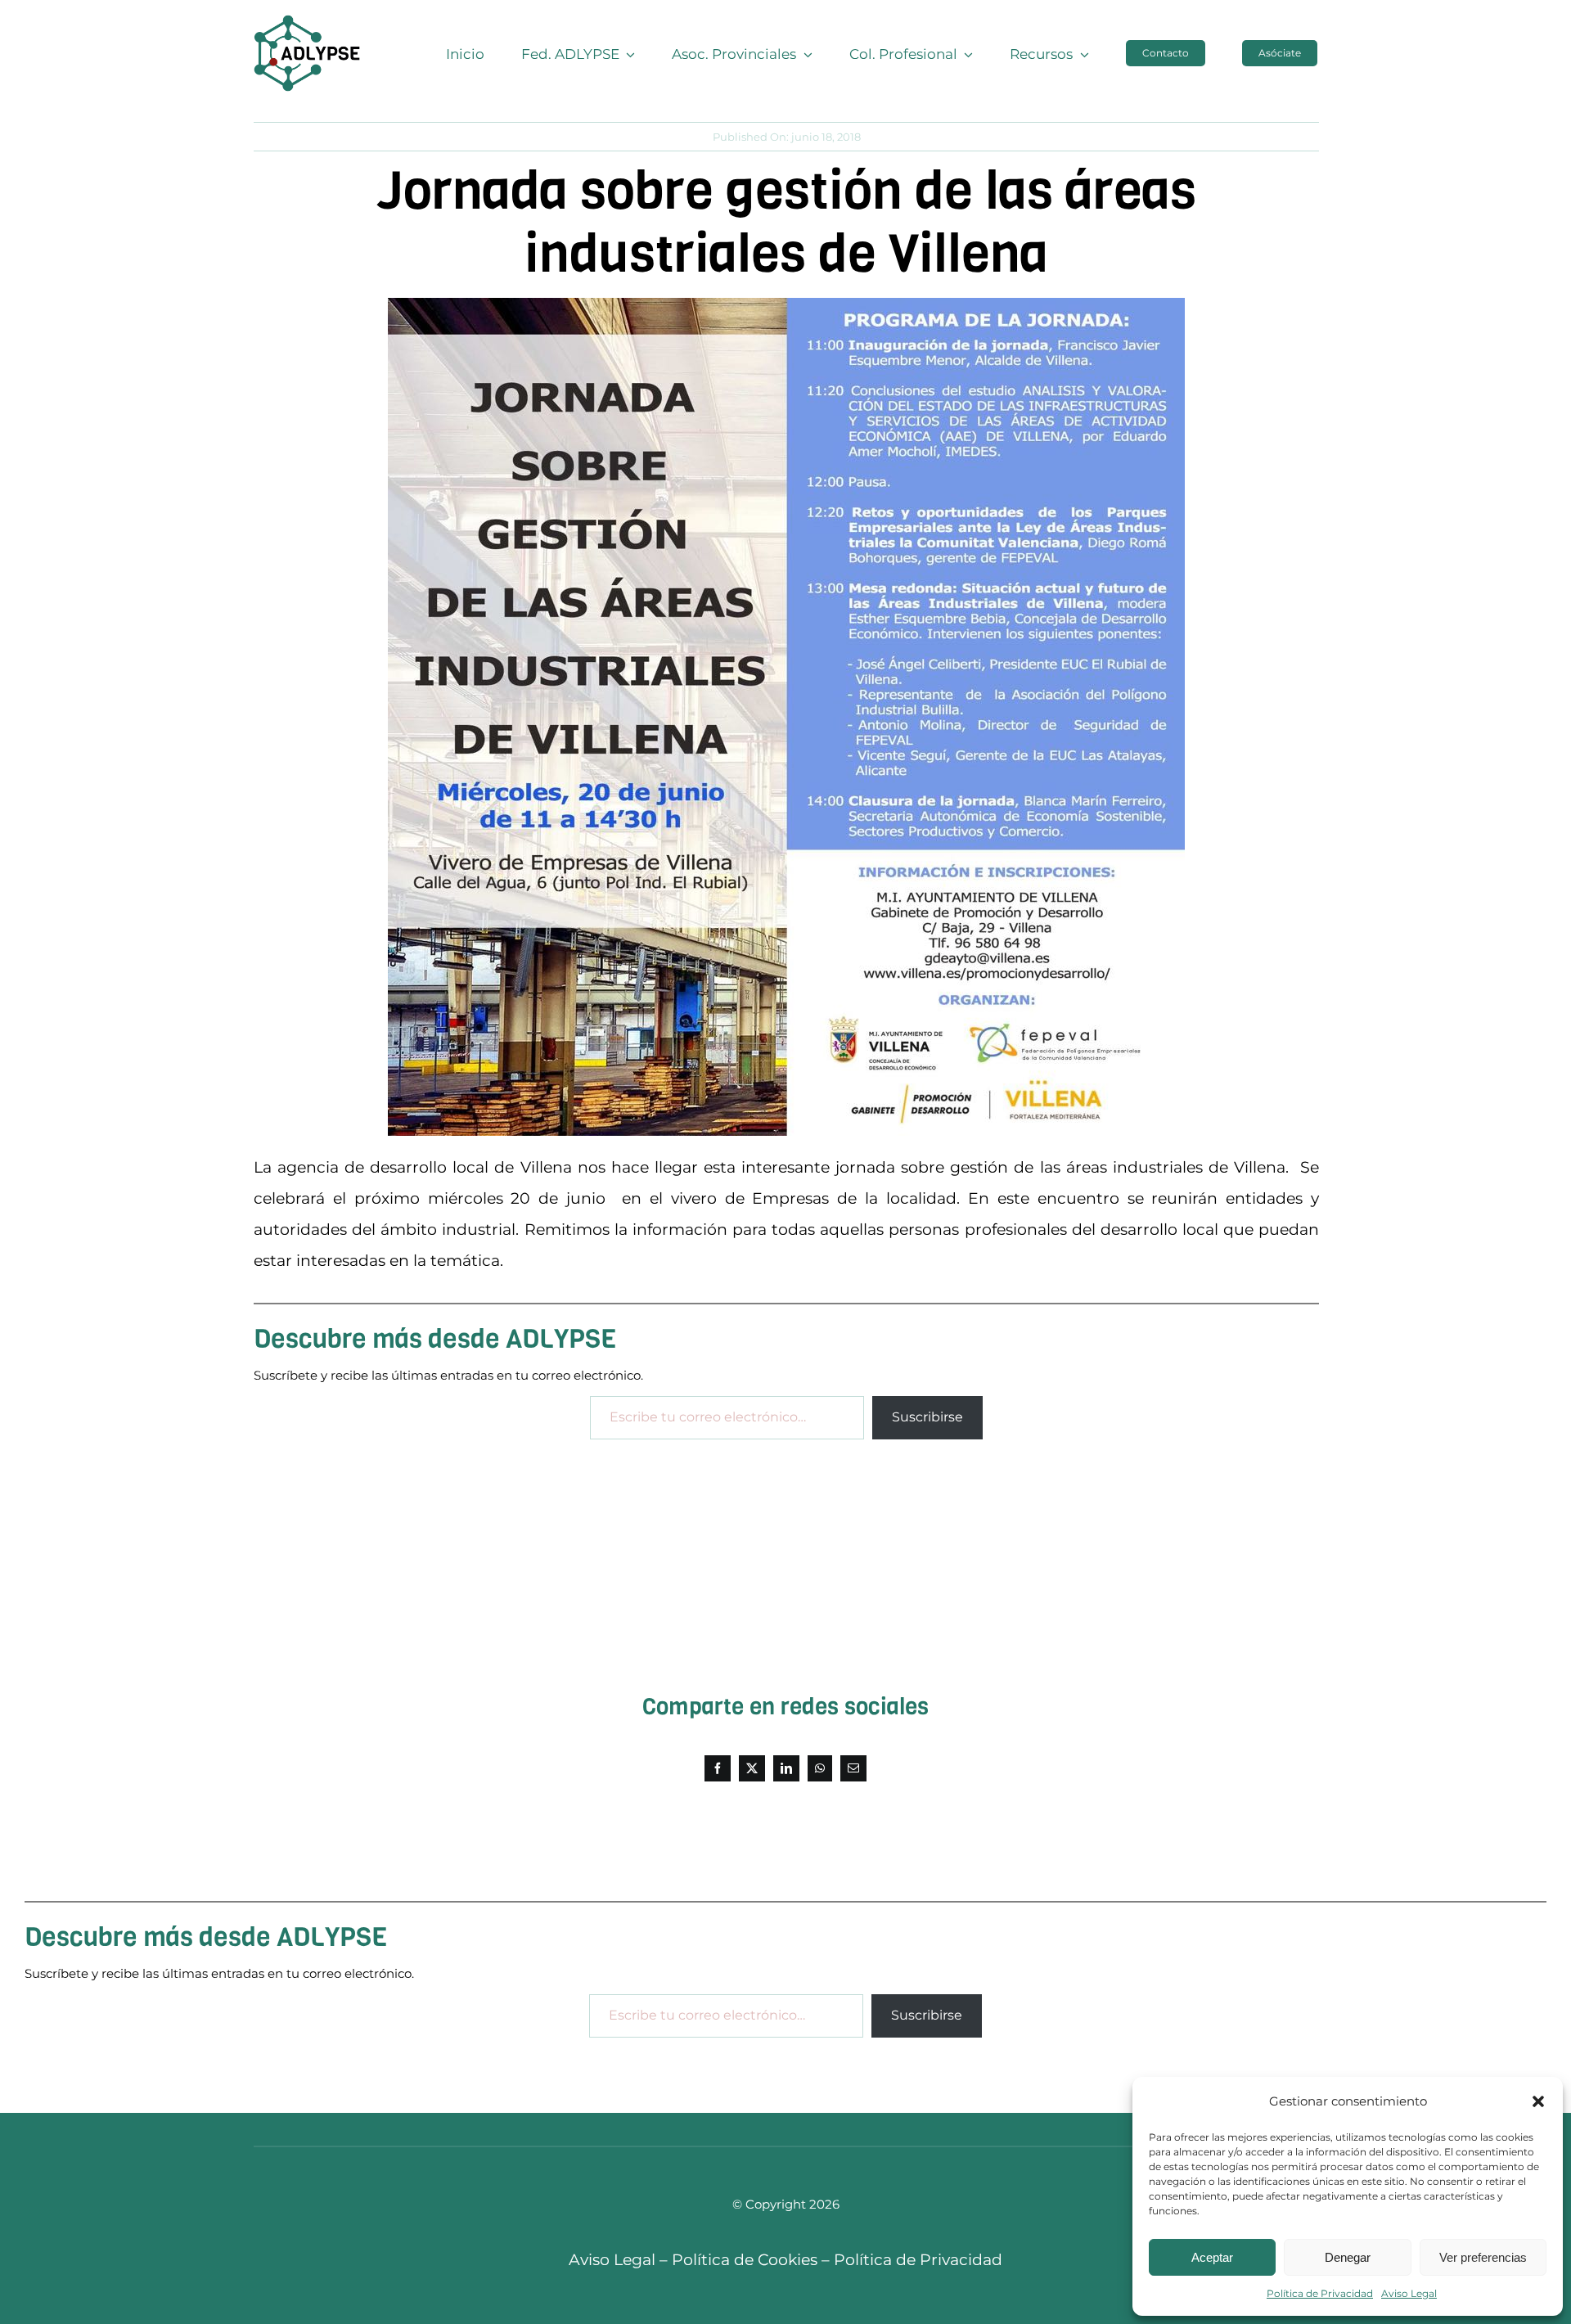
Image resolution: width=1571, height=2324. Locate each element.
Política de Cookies (745, 2260)
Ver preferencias (1483, 2257)
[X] (752, 1768)
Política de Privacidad (1320, 2293)
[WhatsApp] (820, 1768)
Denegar (1348, 2257)
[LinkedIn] (786, 1768)
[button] (1538, 2101)
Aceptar (1212, 2257)
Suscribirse (927, 1417)
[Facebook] (718, 1768)
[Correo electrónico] (853, 1768)
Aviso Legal (1409, 2293)
